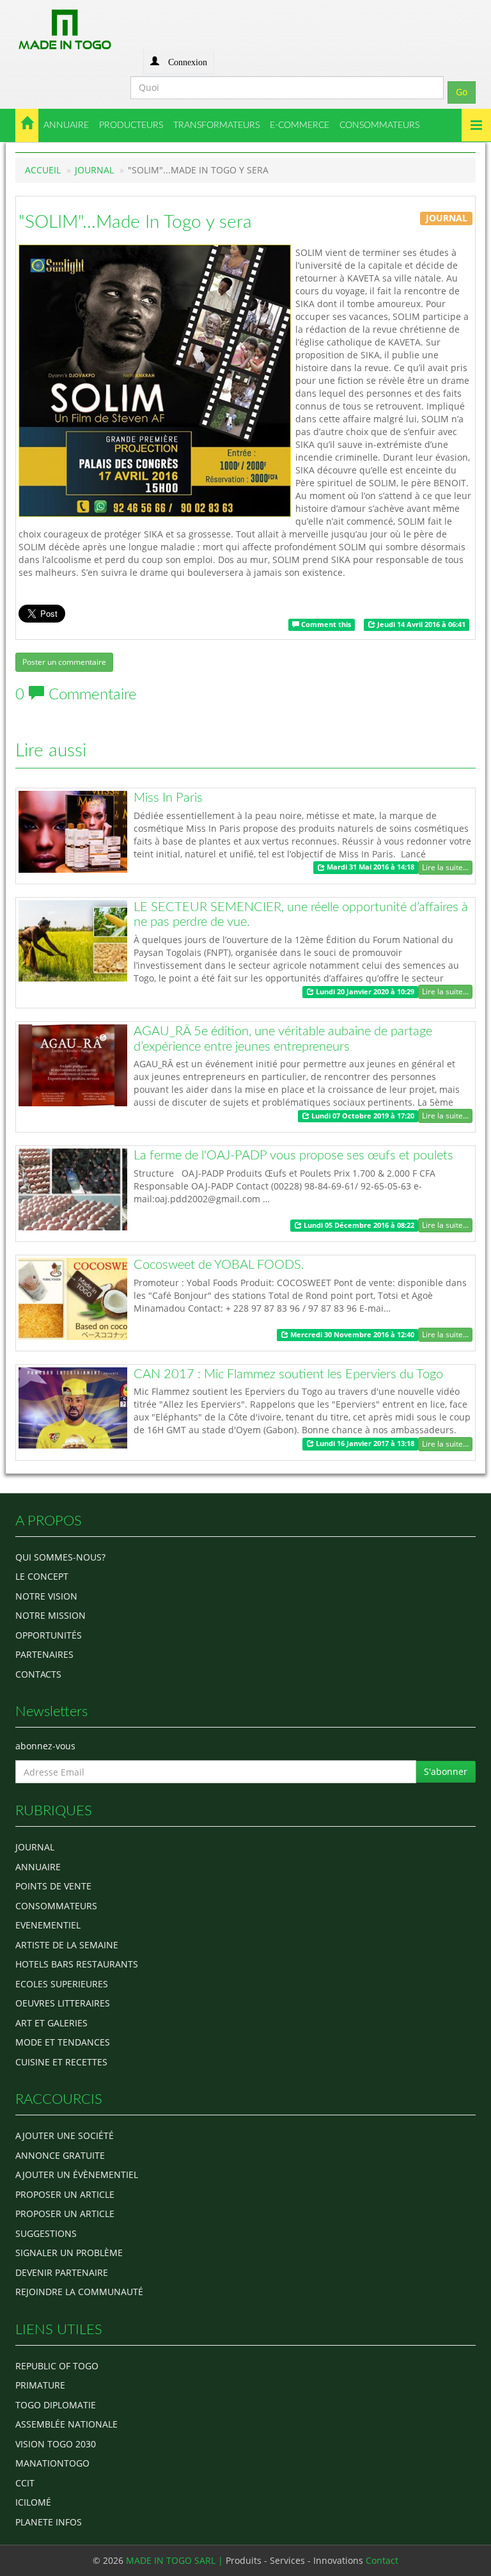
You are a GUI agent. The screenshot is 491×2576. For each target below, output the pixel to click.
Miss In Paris (168, 798)
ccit (25, 2483)
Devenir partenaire (62, 2272)
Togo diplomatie (56, 2405)
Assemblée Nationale (66, 2424)
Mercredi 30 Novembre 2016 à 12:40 (351, 1335)
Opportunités (49, 1635)
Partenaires (44, 1654)
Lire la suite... (445, 867)
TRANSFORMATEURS (216, 125)
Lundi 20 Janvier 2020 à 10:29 (364, 992)
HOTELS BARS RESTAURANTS (77, 1964)
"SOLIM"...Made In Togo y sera (135, 222)
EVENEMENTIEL (48, 1925)
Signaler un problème (69, 2253)
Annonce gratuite (60, 2155)
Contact (382, 2560)
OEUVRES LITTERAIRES (63, 2003)
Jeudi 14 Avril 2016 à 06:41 (420, 624)
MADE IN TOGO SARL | (176, 2560)
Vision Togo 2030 (56, 2444)
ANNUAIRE (66, 125)
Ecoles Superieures (62, 1984)
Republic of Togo (57, 2366)
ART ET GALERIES (51, 2023)
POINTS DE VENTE (53, 1886)
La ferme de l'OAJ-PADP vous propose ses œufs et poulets (293, 1156)
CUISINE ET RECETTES (61, 2062)
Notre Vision (46, 1596)
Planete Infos (49, 2522)
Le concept (42, 1576)
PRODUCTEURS (131, 125)
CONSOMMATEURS (379, 125)
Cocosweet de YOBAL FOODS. (219, 1265)
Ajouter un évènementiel (77, 2174)
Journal (35, 1847)
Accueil (43, 170)
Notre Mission (51, 1615)
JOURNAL (94, 170)
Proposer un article (65, 2194)
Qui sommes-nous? (60, 1557)
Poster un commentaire (64, 662)
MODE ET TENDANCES (63, 2042)
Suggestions (46, 2233)
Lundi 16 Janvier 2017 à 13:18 (364, 1443)
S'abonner (446, 1771)
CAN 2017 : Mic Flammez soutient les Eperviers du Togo (288, 1374)
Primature (40, 2385)
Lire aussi (51, 751)
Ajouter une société (65, 2135)
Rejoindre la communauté (79, 2292)
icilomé (33, 2502)
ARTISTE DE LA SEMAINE (67, 1945)
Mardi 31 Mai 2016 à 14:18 (370, 868)
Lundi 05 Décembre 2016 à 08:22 (358, 1225)
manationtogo (52, 2463)
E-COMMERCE (300, 125)
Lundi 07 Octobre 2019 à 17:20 (362, 1116)
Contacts (38, 1674)
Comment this (325, 624)
